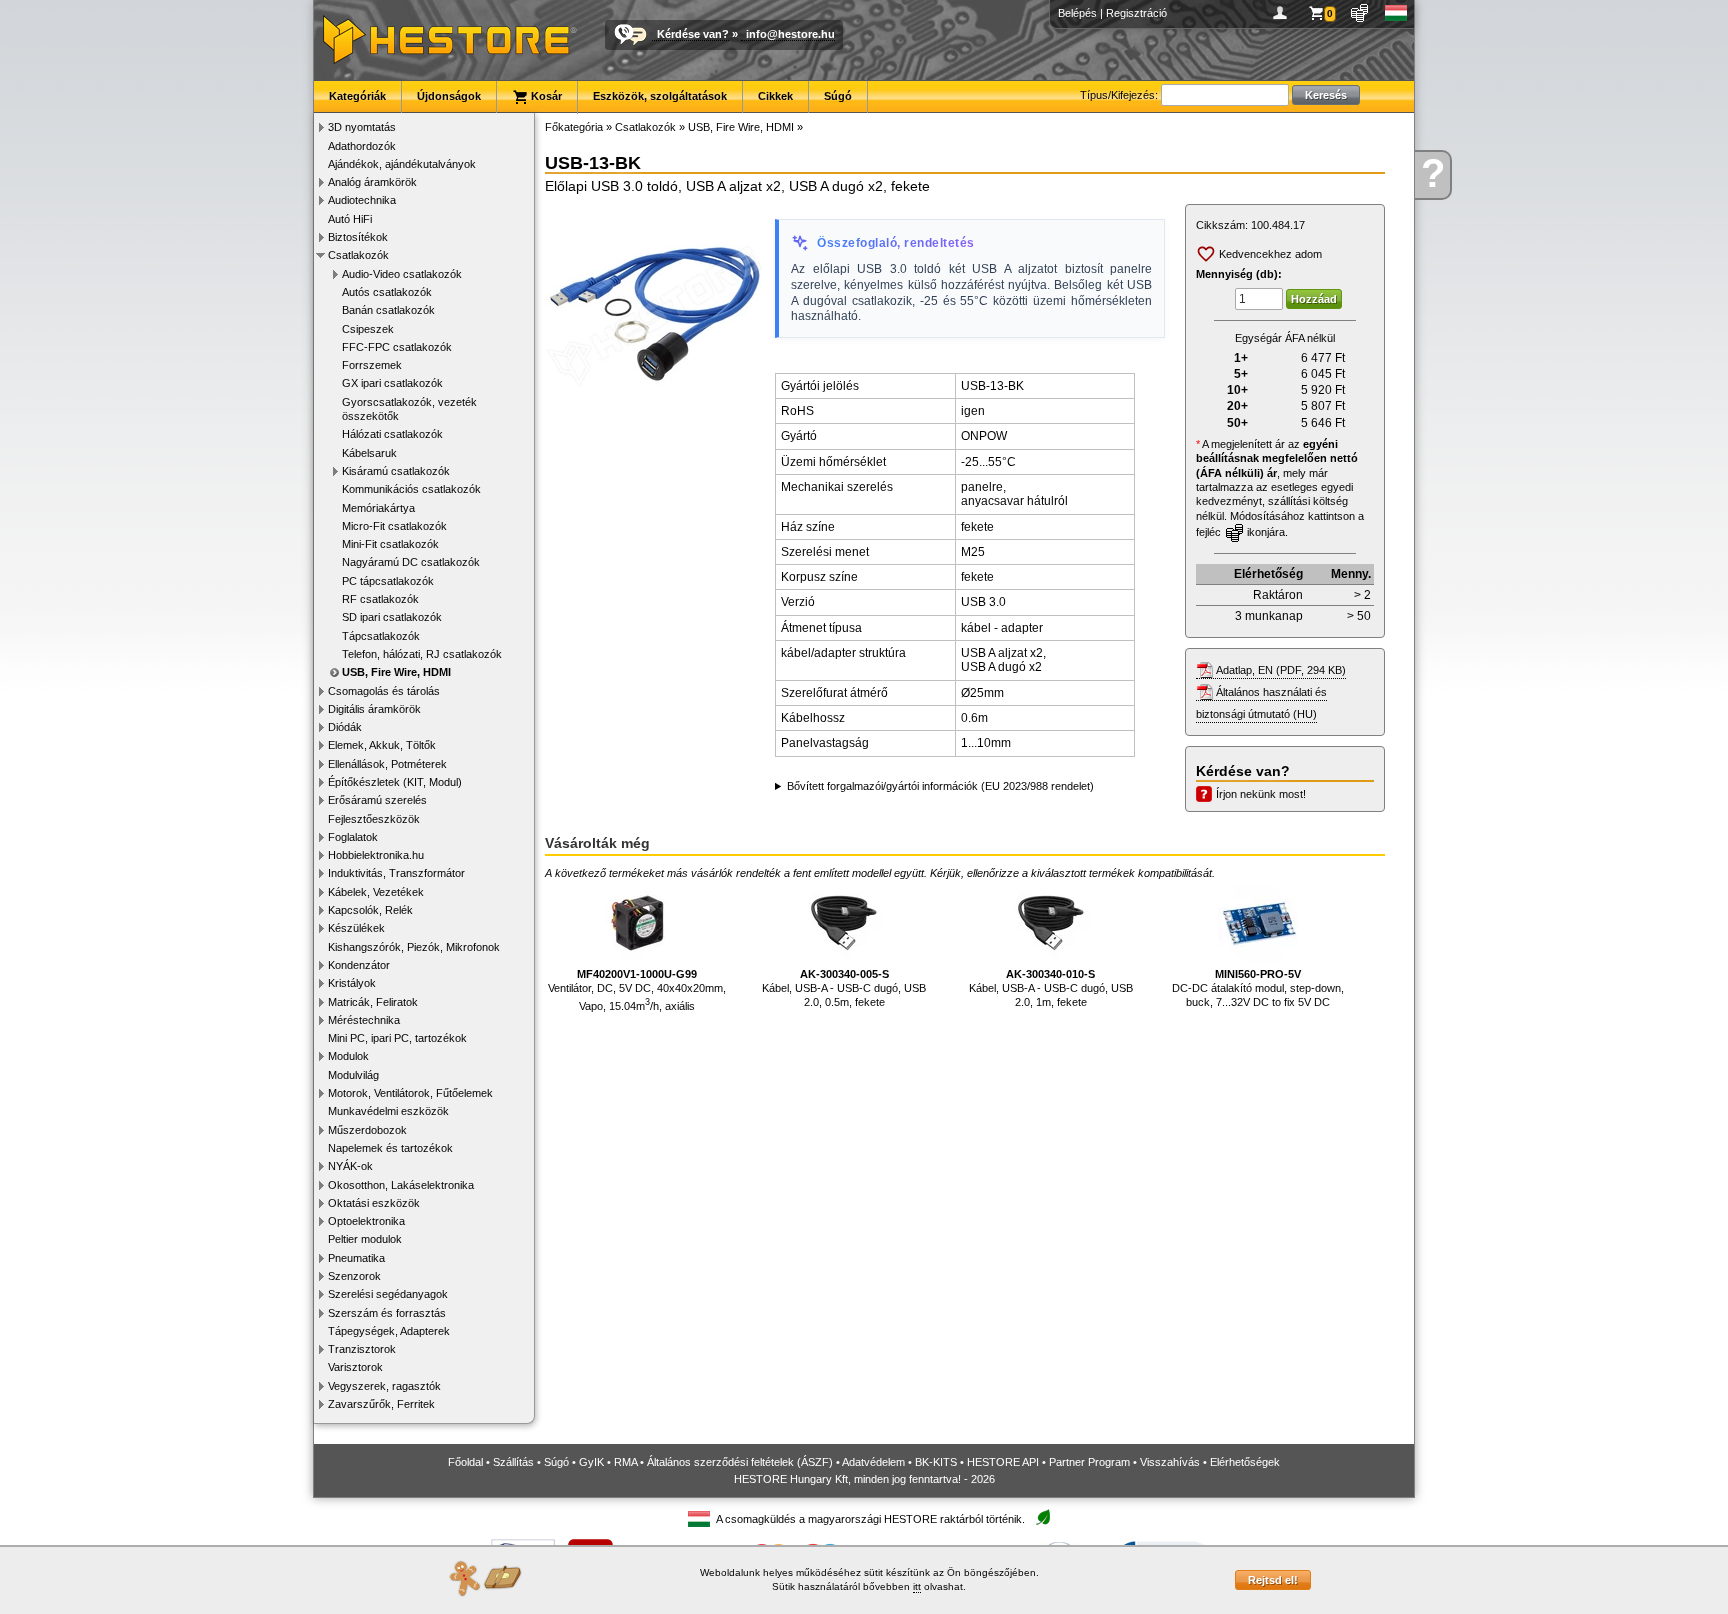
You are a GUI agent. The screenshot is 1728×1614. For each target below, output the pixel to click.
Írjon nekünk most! (1261, 794)
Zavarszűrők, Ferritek (381, 1404)
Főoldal (465, 1462)
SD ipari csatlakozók (392, 617)
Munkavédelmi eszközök (388, 1111)
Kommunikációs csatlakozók (411, 489)
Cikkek (775, 96)
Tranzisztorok (362, 1349)
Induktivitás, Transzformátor (396, 873)
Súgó (838, 96)
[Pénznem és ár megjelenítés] (1360, 13)
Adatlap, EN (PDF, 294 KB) (1281, 670)
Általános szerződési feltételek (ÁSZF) (740, 1462)
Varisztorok (355, 1367)
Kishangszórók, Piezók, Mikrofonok (414, 947)
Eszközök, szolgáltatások (660, 96)
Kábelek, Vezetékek (376, 892)
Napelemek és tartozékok (390, 1148)
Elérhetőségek (1245, 1462)
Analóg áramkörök (372, 182)
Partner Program (1089, 1462)
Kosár (545, 96)
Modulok (348, 1056)
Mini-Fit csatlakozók (390, 544)
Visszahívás (1170, 1462)
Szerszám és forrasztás (387, 1313)
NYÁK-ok (350, 1166)
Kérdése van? (693, 34)
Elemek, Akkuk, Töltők (382, 745)
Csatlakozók (358, 255)
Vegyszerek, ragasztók (384, 1386)
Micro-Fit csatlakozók (394, 526)
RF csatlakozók (380, 599)
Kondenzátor (359, 965)
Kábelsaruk (369, 453)
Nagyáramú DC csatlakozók (411, 562)
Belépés (1077, 13)
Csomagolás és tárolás (384, 691)
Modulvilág (353, 1075)
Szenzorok (354, 1276)
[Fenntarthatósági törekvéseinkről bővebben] (1043, 1518)
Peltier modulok (365, 1239)
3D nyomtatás (362, 127)
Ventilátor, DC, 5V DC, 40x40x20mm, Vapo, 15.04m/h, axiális (637, 990)
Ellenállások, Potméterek (387, 764)
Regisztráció (1136, 13)
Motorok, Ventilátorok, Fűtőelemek (410, 1093)
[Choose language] (1396, 13)
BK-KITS (936, 1462)
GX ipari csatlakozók (392, 383)
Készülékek (356, 928)
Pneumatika (356, 1258)
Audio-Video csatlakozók (402, 274)
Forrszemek (372, 365)
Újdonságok (449, 96)
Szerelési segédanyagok (388, 1294)
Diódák (345, 727)
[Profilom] (1283, 13)
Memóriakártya (378, 508)
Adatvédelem (873, 1462)
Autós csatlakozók (387, 292)
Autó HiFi (350, 219)
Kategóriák (357, 96)
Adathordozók (362, 146)
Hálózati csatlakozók (392, 434)
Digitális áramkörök (374, 709)
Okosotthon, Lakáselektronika (401, 1185)
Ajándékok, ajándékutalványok (402, 164)
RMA (625, 1462)
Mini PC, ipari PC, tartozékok (397, 1038)
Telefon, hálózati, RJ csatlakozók (422, 654)
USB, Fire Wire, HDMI (396, 672)
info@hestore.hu (790, 34)
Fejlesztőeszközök (374, 819)
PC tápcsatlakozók (388, 581)
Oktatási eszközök (374, 1203)
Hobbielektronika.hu (376, 855)
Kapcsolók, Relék (370, 910)
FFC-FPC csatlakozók (397, 347)
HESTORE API (1003, 1462)
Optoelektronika (366, 1221)
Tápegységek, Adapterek (389, 1331)
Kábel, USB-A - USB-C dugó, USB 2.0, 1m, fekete (1051, 988)
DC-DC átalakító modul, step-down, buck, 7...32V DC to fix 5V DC (1258, 988)
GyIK (591, 1462)
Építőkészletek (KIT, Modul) (395, 782)
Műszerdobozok (367, 1130)
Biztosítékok (358, 237)
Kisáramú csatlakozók (396, 471)
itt (917, 1586)
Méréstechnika (364, 1020)
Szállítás (513, 1462)
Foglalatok (353, 837)
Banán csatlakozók (388, 310)
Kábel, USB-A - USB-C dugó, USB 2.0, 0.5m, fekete (844, 988)
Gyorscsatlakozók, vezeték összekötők (409, 409)
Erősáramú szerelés (377, 800)
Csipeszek (368, 329)
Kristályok (352, 983)
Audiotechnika (362, 200)
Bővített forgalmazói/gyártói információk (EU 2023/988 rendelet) (940, 786)
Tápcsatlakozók (381, 636)
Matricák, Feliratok (373, 1002)
